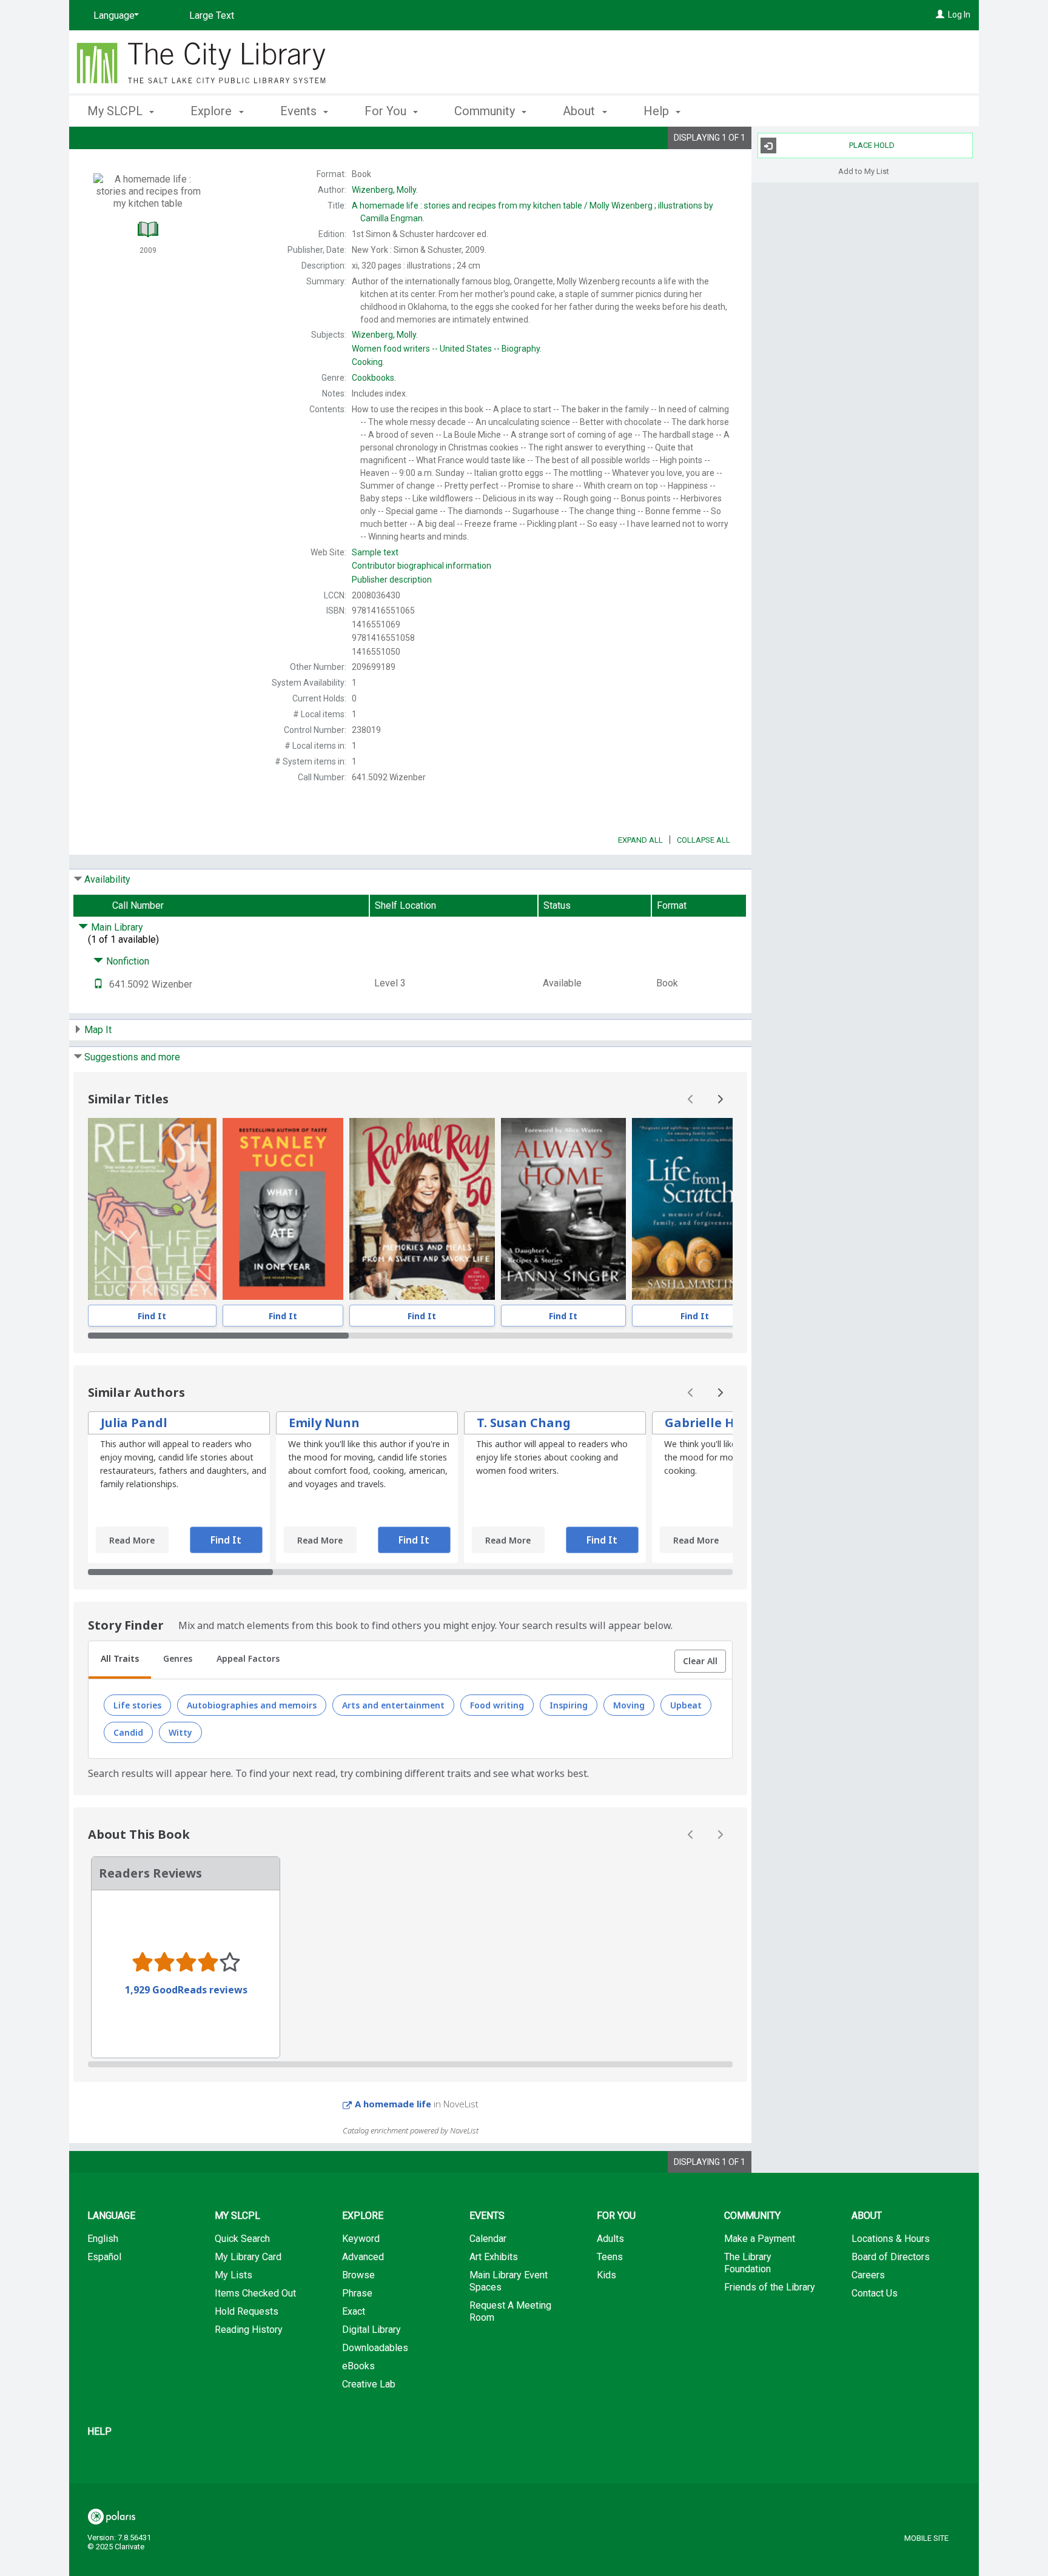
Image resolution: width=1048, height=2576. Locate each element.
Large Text (212, 15)
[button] (700, 1661)
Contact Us (875, 2293)
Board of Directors (891, 2257)
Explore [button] (213, 111)
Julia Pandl (134, 1423)
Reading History (249, 2330)
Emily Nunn (324, 1423)
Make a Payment (760, 2239)
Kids (606, 2275)
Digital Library (371, 2330)
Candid (128, 1732)
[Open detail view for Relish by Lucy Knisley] (152, 1209)
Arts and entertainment (393, 1705)
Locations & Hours (891, 2239)
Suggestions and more (132, 1057)
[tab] (120, 1660)
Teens (610, 2257)
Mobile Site (926, 2538)
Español (104, 2257)
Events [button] (300, 111)
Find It (152, 1316)
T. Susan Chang (524, 1423)
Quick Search (242, 2239)
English (103, 2239)
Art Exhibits (494, 2257)
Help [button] (658, 111)
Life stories (137, 1705)
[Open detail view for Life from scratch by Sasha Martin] (695, 1209)
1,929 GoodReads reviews (186, 1990)
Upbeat (686, 1705)
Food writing (497, 1705)
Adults (610, 2239)
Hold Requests (247, 2311)
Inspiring (569, 1705)
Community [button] (486, 111)
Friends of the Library (770, 2287)
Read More (132, 1540)
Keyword (361, 2239)
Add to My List (864, 171)
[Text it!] (98, 984)
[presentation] (152, 1209)
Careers (868, 2275)
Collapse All (704, 840)
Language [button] (111, 2216)
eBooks (358, 2366)
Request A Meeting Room (510, 2311)
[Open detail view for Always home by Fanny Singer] (563, 1209)
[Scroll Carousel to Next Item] (720, 1099)
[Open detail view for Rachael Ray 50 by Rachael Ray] (422, 1209)
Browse (358, 2275)
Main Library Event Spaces (509, 2281)
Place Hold (872, 145)
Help (99, 2431)
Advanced (363, 2257)
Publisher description (392, 580)
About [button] (580, 111)
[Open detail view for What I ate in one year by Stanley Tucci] (283, 1209)
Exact (354, 2311)
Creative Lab (369, 2384)
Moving (629, 1705)
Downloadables (375, 2348)
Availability (107, 879)
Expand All (640, 840)
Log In (959, 15)
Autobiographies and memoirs (252, 1705)
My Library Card (248, 2257)
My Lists (233, 2275)
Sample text (375, 552)
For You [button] (387, 111)
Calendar (488, 2239)
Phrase (357, 2293)
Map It (98, 1030)
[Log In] (940, 15)
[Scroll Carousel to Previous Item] (691, 1099)
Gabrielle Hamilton (724, 1423)
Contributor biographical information (422, 566)
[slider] (410, 1336)
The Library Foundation (748, 2263)
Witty (180, 1732)
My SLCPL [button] (116, 111)
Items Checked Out (255, 2293)
